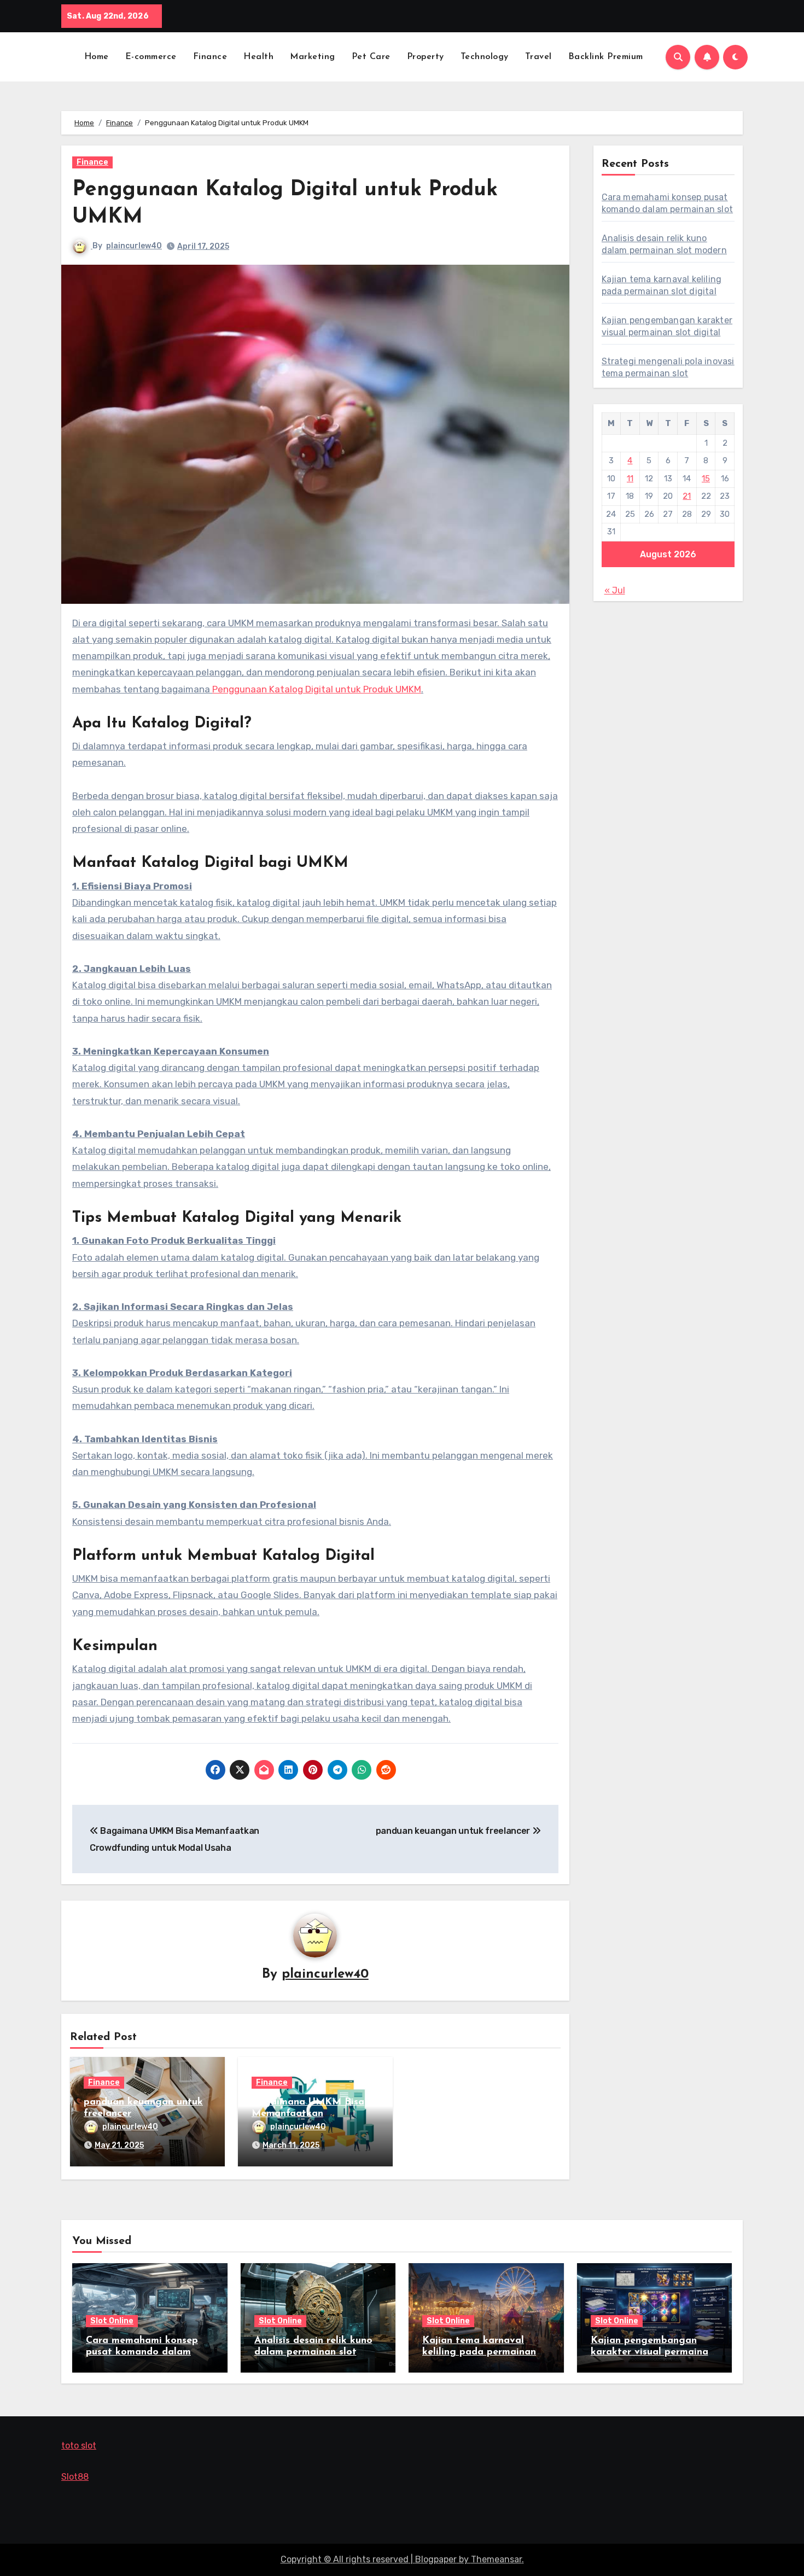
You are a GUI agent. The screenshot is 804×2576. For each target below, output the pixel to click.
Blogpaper (436, 2559)
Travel (538, 57)
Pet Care (371, 57)
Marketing (313, 57)
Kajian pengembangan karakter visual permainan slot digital (652, 2353)
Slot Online (112, 2321)
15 (706, 479)
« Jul (615, 590)
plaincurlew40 (134, 246)
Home (97, 57)
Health (258, 57)
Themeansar (496, 2559)
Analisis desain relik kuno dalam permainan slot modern (313, 2353)
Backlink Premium (606, 57)
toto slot (79, 2446)
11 (630, 479)
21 (687, 496)
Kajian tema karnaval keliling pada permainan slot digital (479, 2353)
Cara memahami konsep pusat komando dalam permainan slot (142, 2353)
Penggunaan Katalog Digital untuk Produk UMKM (317, 689)
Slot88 (75, 2477)
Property (426, 57)
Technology (485, 57)
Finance (210, 57)
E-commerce (151, 57)
